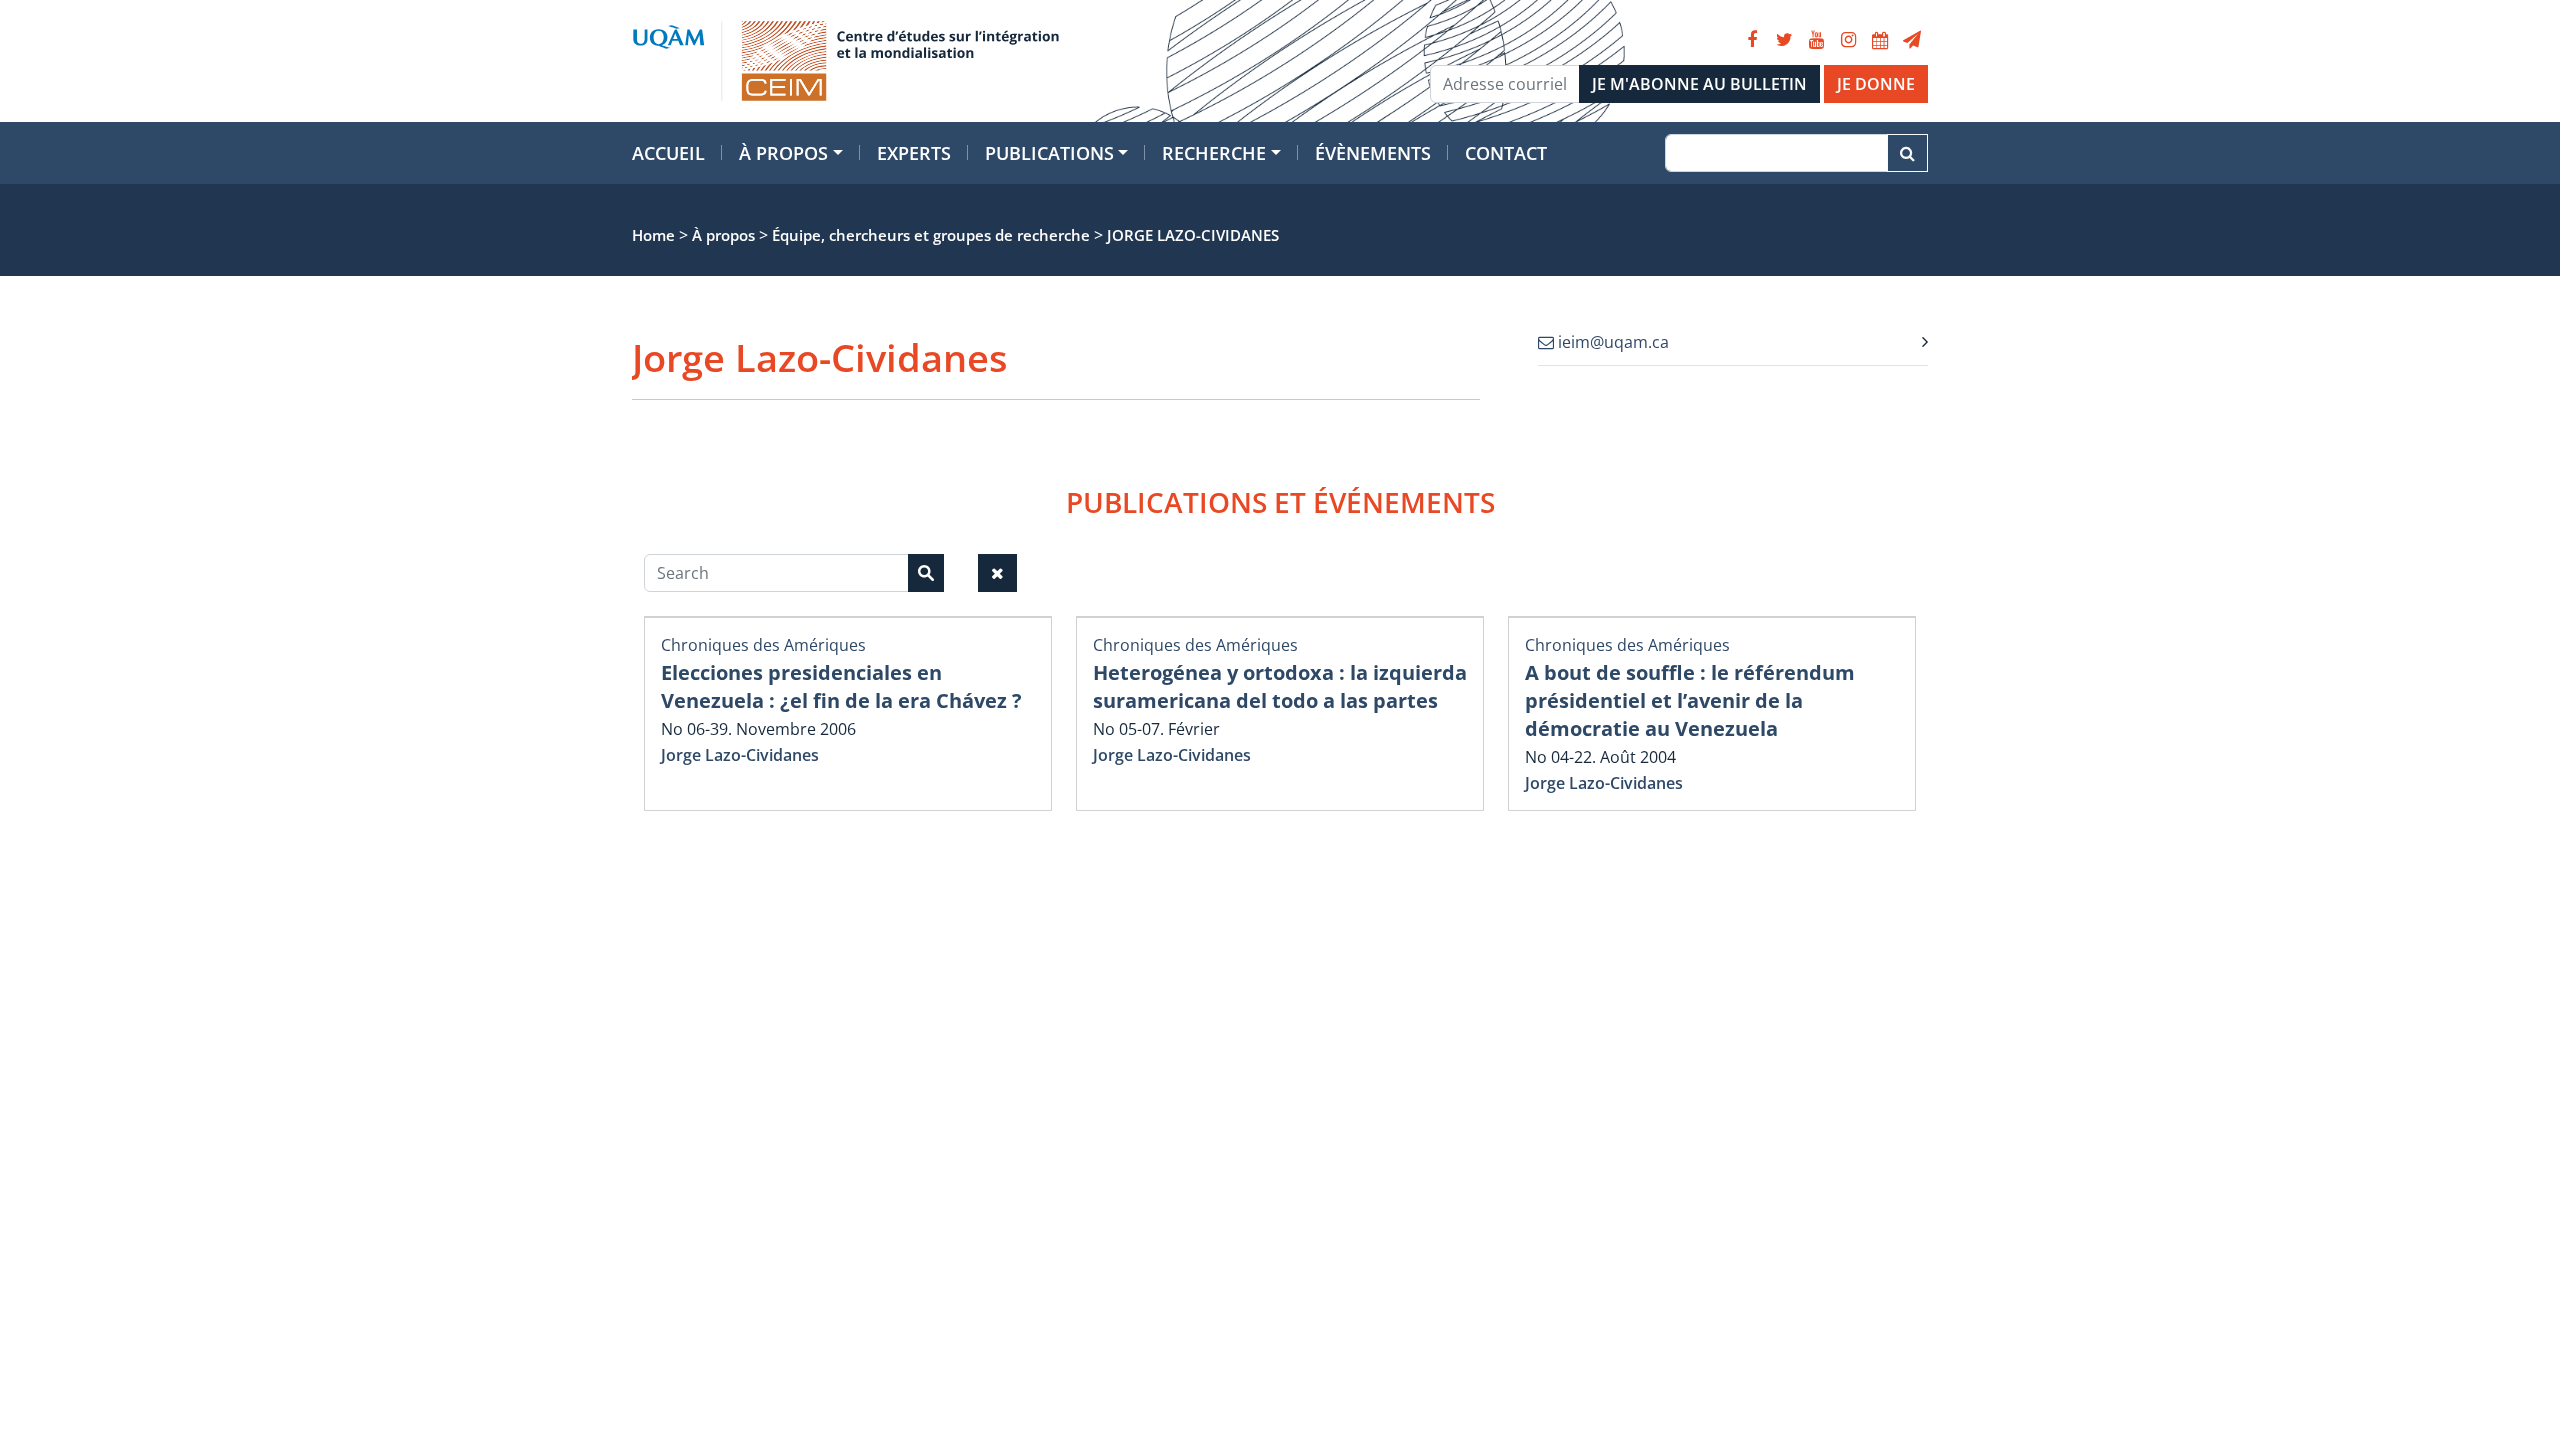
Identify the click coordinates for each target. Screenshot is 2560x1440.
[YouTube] (1816, 40)
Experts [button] (914, 153)
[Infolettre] (1912, 40)
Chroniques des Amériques (763, 645)
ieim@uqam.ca (1611, 342)
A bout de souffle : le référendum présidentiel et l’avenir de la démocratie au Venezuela (1690, 700)
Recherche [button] (1214, 153)
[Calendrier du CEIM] (1880, 40)
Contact (1506, 153)
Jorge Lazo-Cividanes (740, 755)
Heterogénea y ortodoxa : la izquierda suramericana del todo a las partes (1280, 686)
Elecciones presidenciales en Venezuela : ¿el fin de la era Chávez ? (841, 686)
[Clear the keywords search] (997, 573)
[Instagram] (1848, 40)
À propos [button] (783, 153)
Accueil (668, 153)
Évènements (1373, 153)
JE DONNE (1876, 84)
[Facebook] (1752, 40)
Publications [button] (1049, 153)
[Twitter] (1784, 40)
